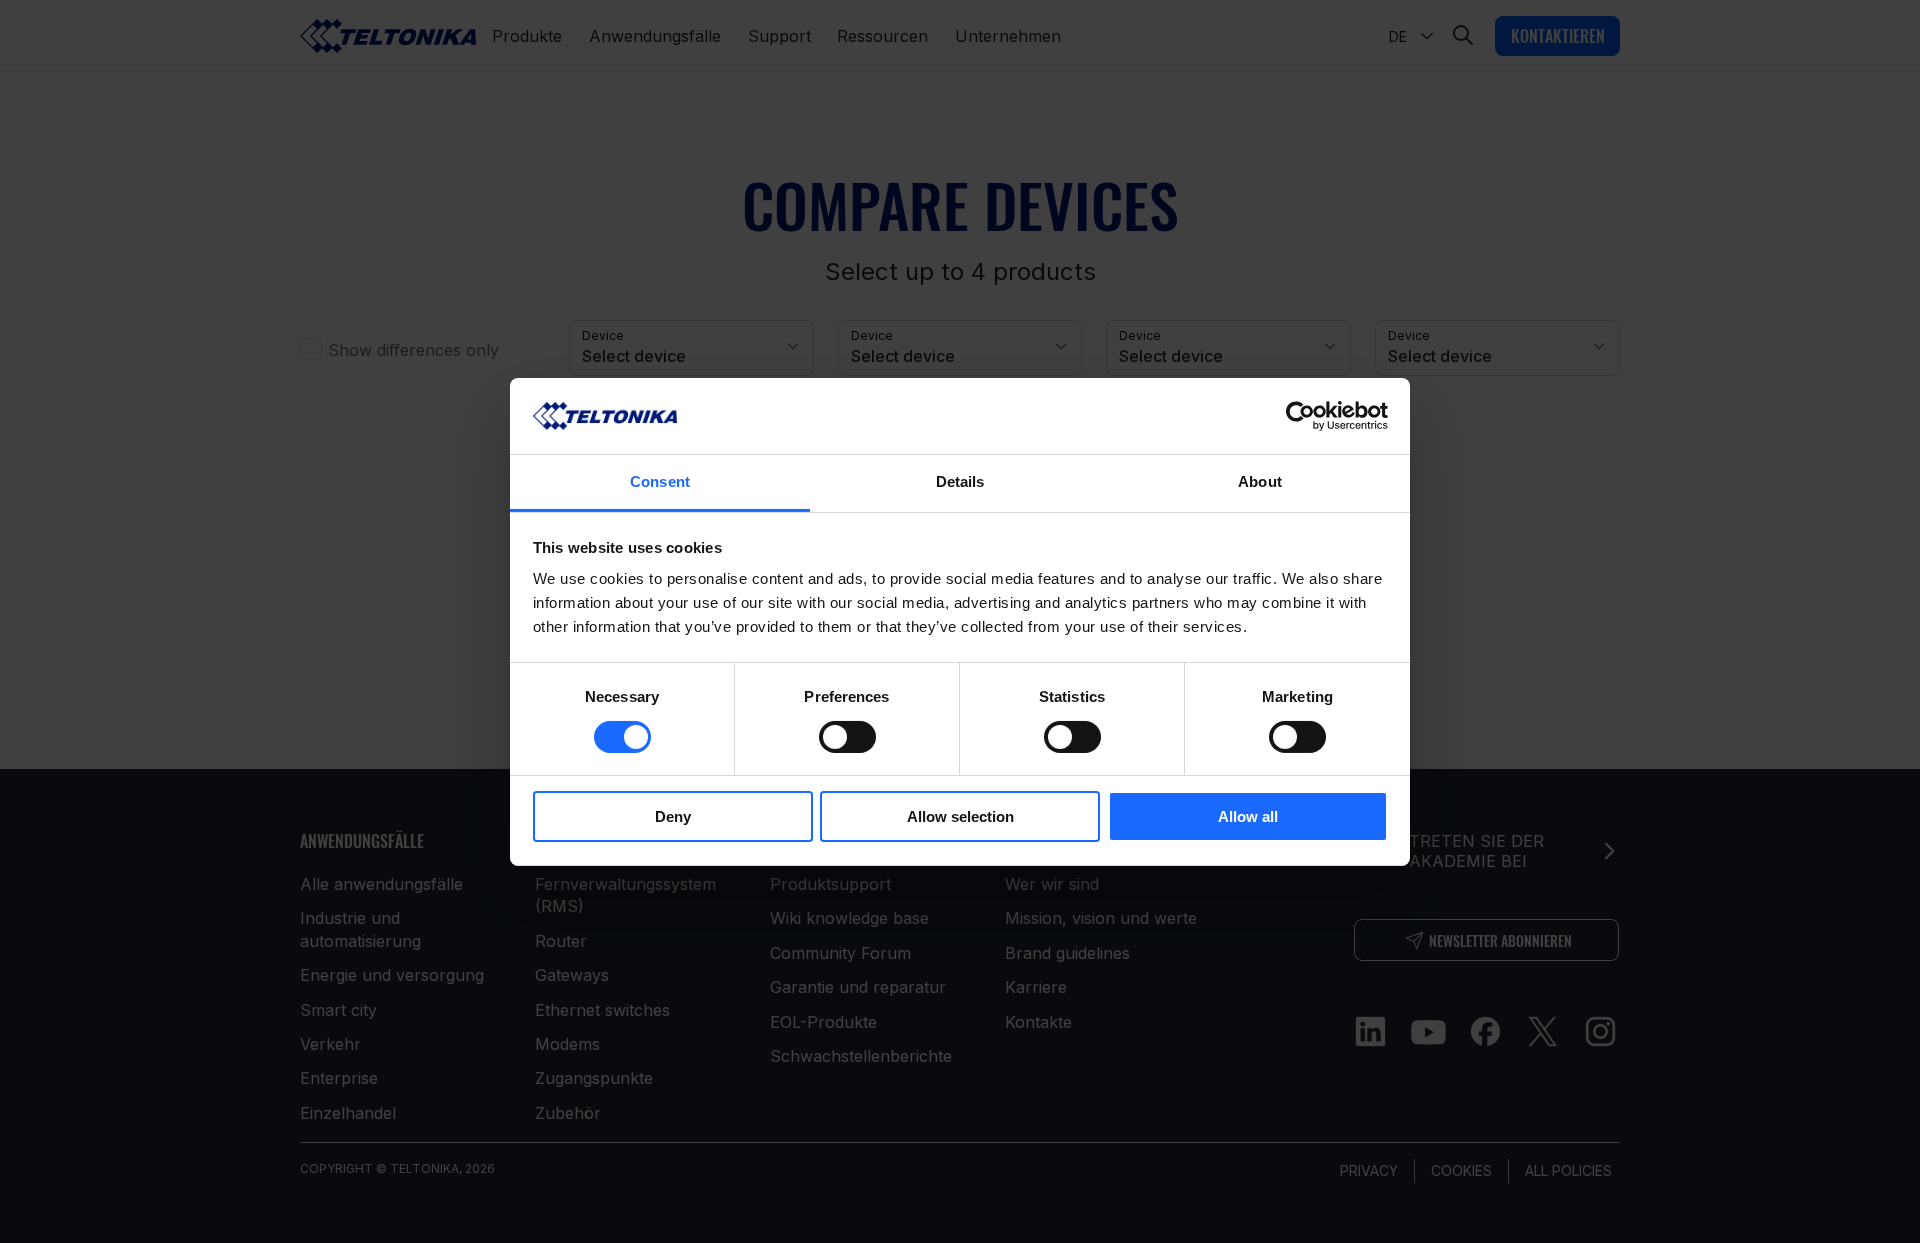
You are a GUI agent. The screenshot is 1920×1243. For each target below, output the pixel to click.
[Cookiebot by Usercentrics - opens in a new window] (1300, 416)
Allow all (1248, 816)
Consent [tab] (660, 481)
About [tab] (1260, 481)
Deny (673, 816)
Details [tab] (960, 481)
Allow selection (960, 816)
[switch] (847, 737)
